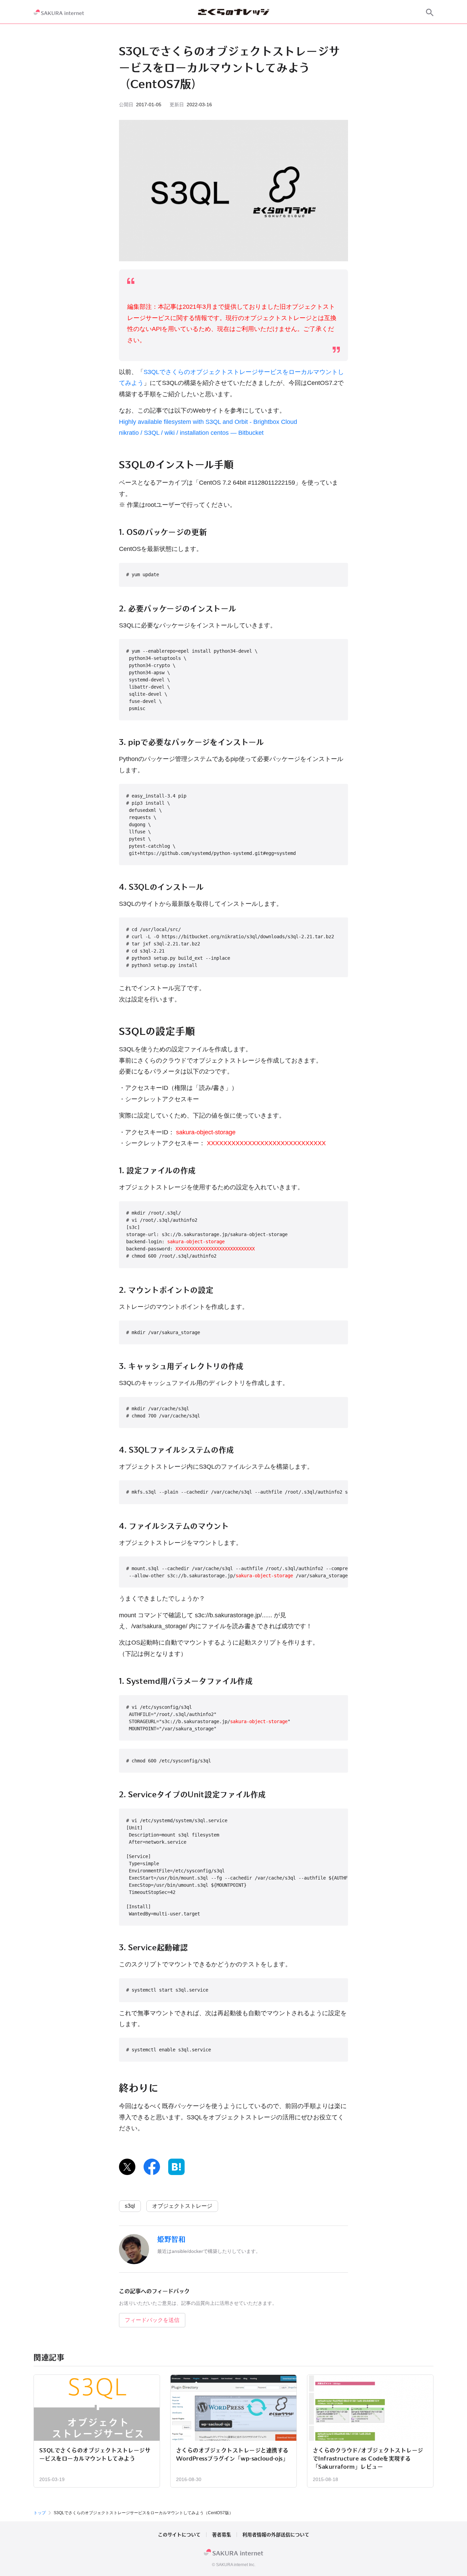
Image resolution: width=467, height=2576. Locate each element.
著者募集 (222, 2535)
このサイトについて (179, 2535)
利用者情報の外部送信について (276, 2535)
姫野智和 (171, 2239)
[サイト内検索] (430, 12)
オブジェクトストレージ (182, 2206)
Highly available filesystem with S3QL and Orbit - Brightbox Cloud (208, 422)
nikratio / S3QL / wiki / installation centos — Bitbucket (191, 433)
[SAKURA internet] (59, 12)
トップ (40, 2513)
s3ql (130, 2206)
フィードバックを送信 (152, 2320)
